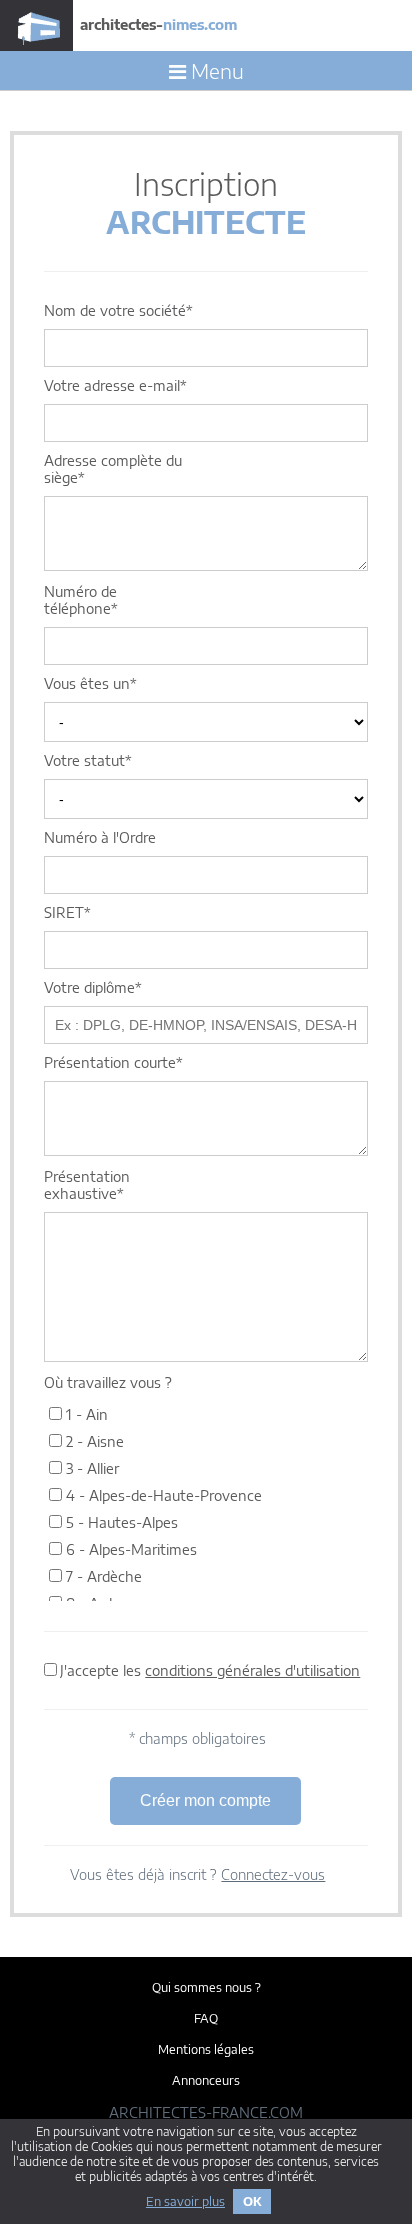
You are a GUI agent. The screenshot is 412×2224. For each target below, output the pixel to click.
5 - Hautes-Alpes (120, 1522)
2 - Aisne (93, 1441)
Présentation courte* (113, 1062)
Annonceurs (206, 2080)
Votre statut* (88, 760)
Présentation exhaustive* (87, 1185)
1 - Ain (85, 1414)
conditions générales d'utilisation (252, 1670)
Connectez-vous (273, 1874)
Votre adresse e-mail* (115, 385)
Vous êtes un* (90, 683)
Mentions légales (206, 2049)
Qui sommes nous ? (206, 1987)
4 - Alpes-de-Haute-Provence (162, 1495)
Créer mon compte (205, 1800)
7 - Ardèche (102, 1576)
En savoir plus (185, 2201)
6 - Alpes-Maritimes (129, 1549)
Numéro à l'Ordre (100, 837)
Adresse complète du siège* (113, 469)
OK (252, 2201)
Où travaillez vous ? (108, 1382)
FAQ (206, 2018)
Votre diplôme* (93, 987)
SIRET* (67, 912)
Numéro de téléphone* (81, 600)
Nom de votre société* (118, 310)
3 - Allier (90, 1468)
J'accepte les (210, 1670)
